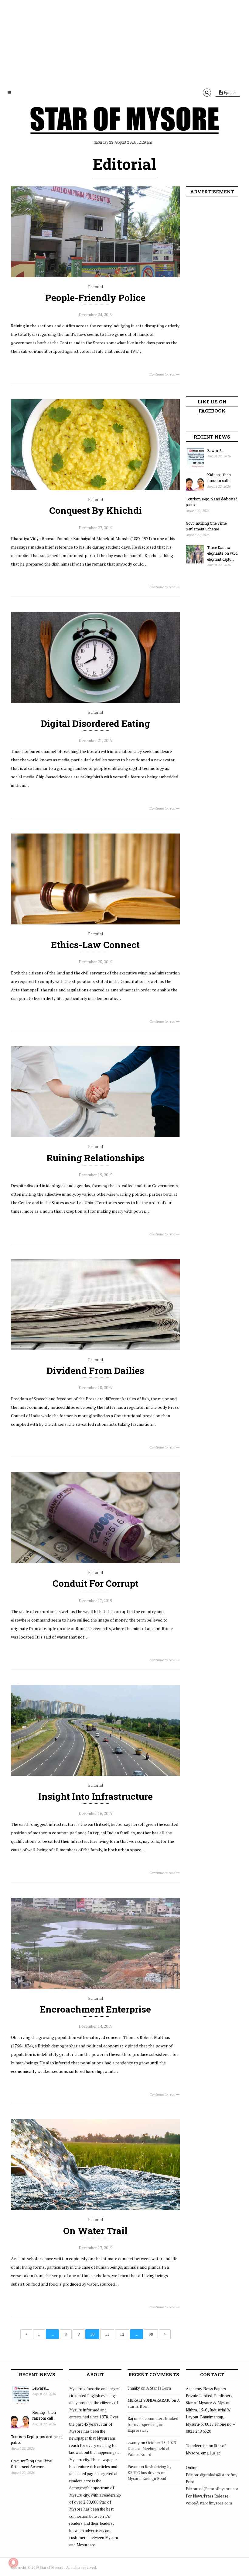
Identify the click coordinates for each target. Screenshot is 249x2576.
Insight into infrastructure (96, 1796)
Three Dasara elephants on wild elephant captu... (222, 553)
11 (107, 2334)
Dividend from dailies (95, 1370)
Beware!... (215, 450)
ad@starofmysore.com (220, 2489)
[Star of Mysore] (124, 127)
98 (151, 2334)
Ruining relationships (96, 1158)
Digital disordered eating (95, 723)
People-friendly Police (95, 297)
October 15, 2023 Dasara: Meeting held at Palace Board (152, 2449)
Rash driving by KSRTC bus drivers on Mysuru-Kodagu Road (150, 2472)
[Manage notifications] (13, 2563)
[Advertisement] (124, 42)
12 (122, 2334)
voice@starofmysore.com (209, 2503)
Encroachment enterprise (95, 2009)
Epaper (230, 92)
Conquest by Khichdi (96, 510)
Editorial (96, 287)
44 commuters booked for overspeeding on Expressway (153, 2424)
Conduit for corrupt (96, 1583)
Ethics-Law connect (95, 945)
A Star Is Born (159, 2388)
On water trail (95, 2231)
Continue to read (163, 374)
